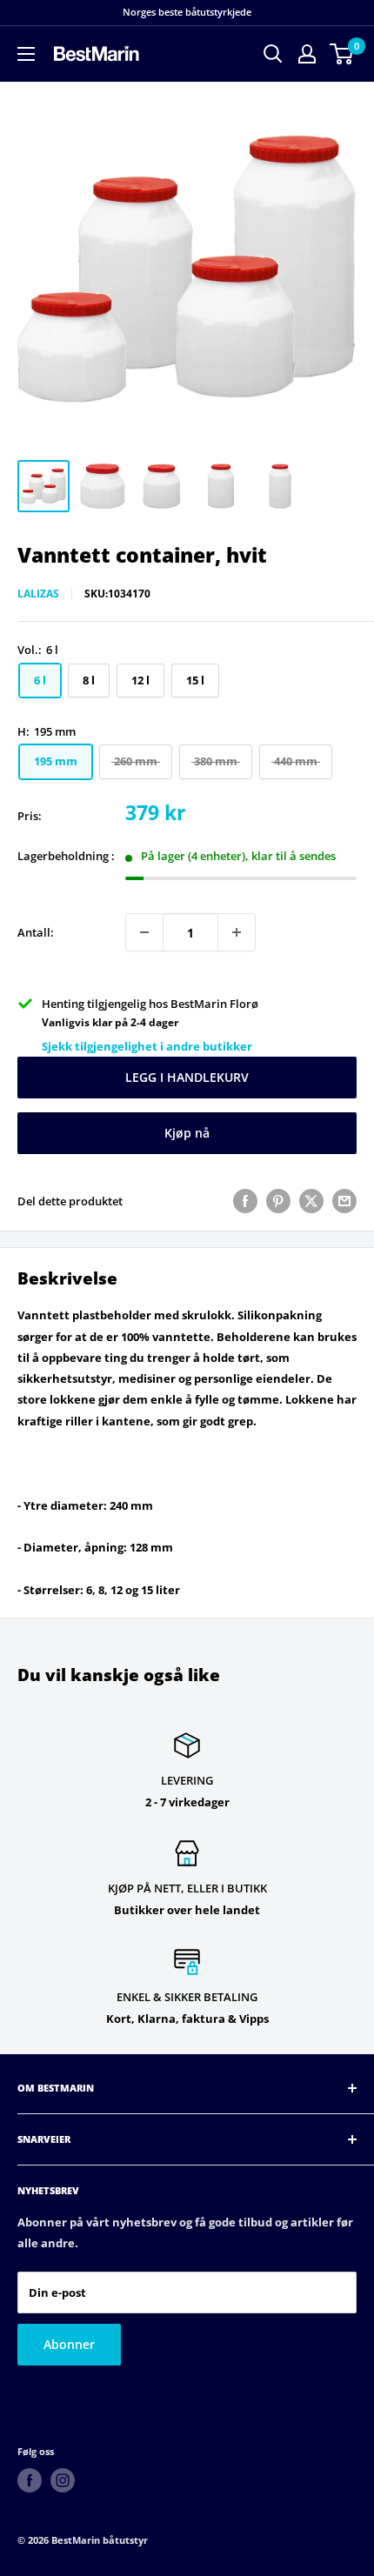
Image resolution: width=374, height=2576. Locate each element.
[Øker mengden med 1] (237, 932)
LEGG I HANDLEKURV (187, 1077)
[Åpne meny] (26, 54)
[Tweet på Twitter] (311, 1201)
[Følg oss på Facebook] (30, 2480)
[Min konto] (307, 54)
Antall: (36, 932)
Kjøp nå (187, 1133)
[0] (342, 54)
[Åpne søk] (273, 54)
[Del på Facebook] (245, 1201)
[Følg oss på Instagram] (63, 2480)
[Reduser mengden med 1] (144, 932)
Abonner (69, 2344)
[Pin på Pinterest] (278, 1201)
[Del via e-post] (344, 1201)
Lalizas (38, 594)
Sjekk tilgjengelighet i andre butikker (147, 1046)
